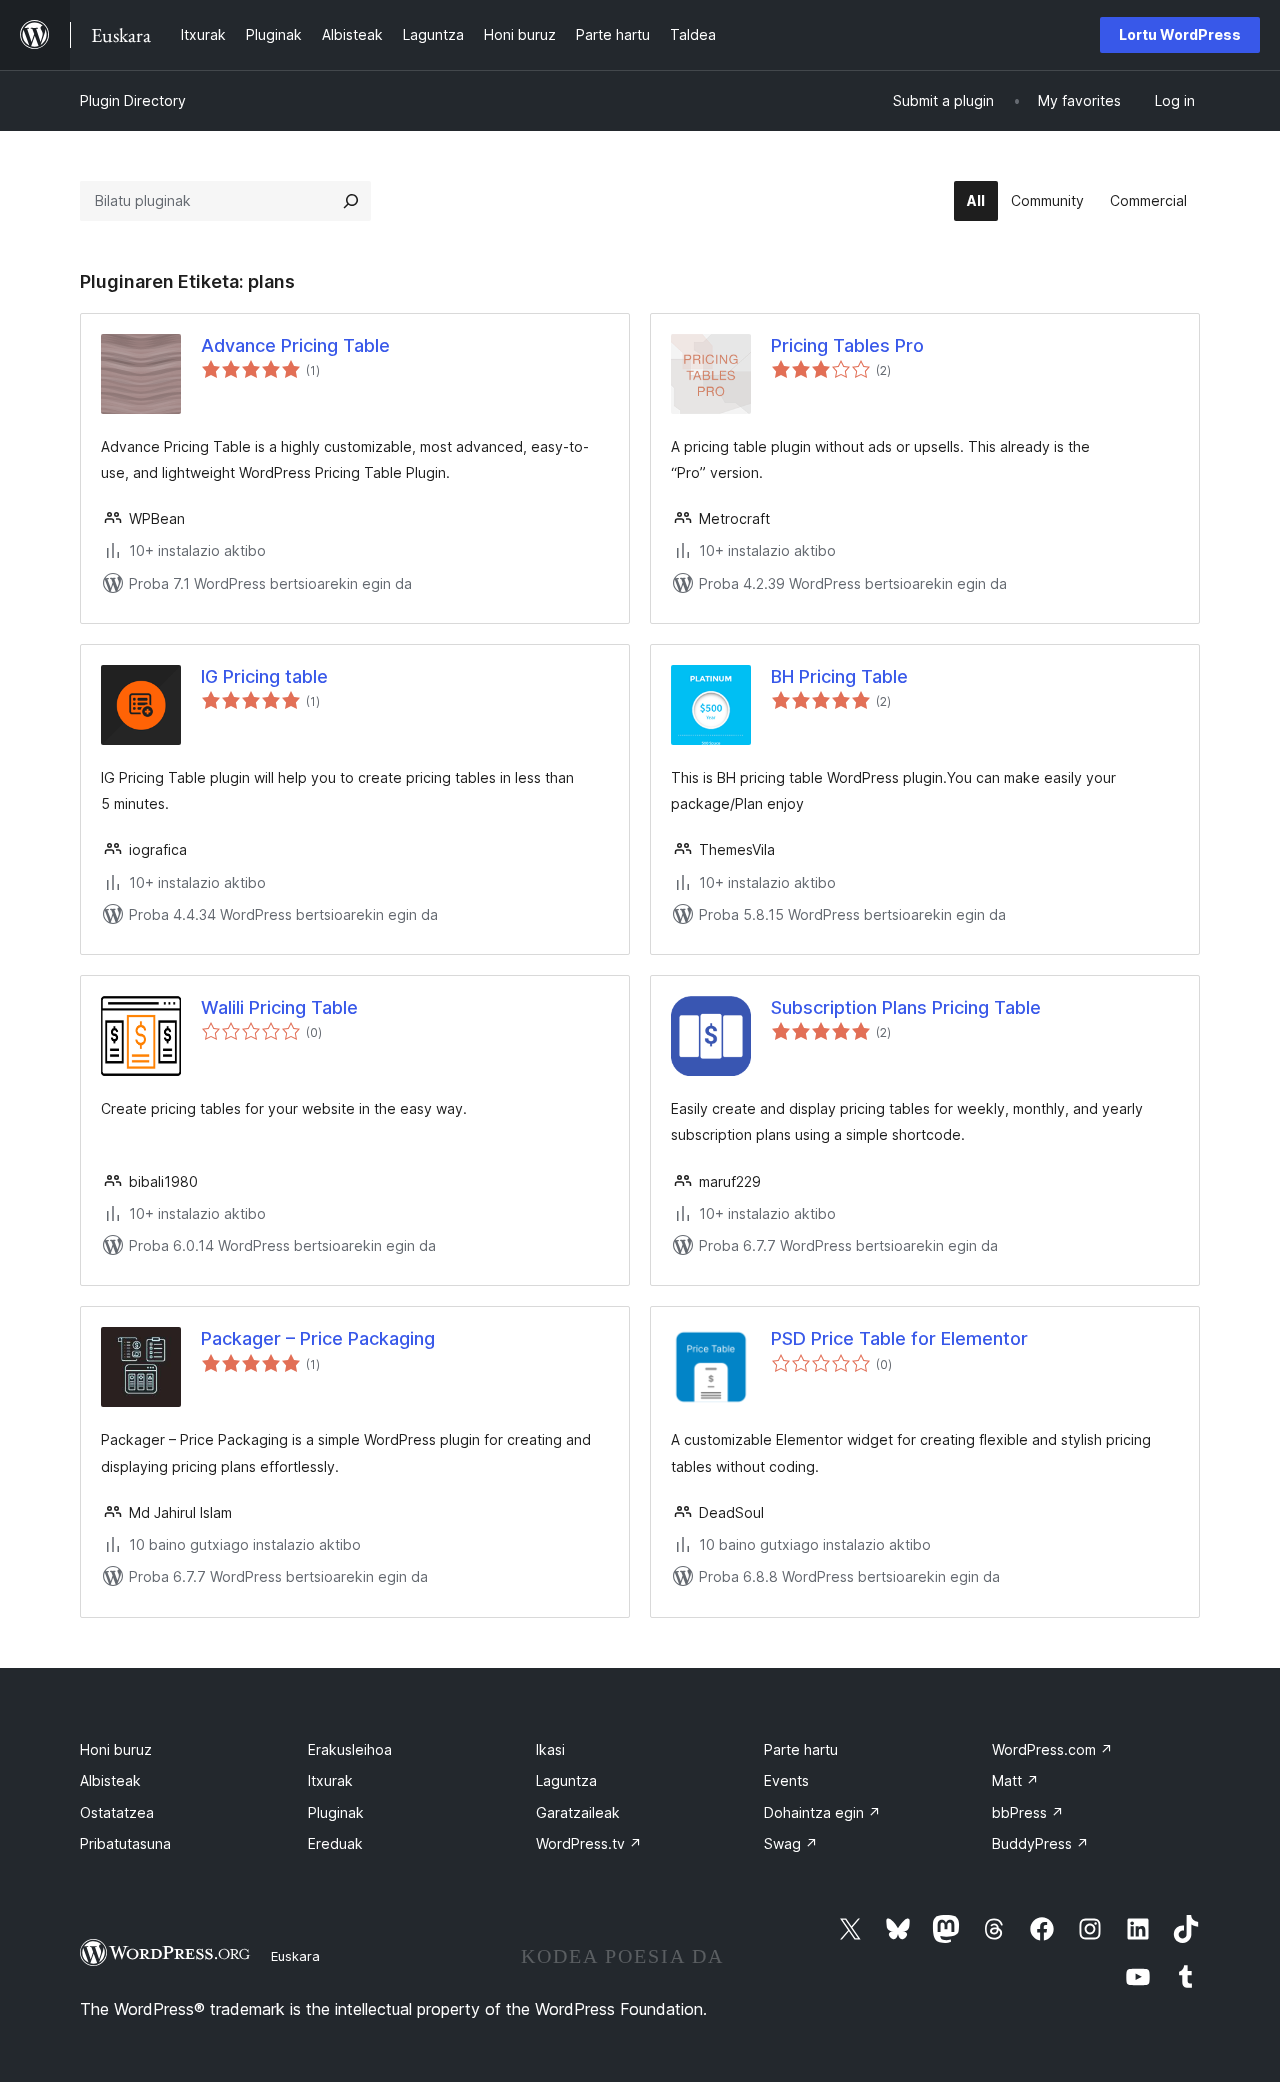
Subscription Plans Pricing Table (906, 1007)
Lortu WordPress (1180, 34)
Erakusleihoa (350, 1749)
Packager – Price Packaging (318, 1338)
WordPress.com (1052, 1749)
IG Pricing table (264, 676)
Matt (1015, 1780)
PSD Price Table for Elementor (899, 1338)
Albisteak (110, 1780)
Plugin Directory (133, 100)
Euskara (295, 1956)
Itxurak (330, 1780)
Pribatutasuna (125, 1843)
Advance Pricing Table (295, 345)
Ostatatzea (117, 1812)
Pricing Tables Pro (847, 345)
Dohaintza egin (822, 1812)
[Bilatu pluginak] (351, 201)
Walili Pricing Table (279, 1007)
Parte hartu (801, 1749)
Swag (791, 1843)
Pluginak (336, 1812)
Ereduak (335, 1843)
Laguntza (566, 1780)
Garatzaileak (578, 1812)
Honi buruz (116, 1749)
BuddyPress (1040, 1843)
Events (786, 1780)
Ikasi (550, 1749)
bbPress (1028, 1812)
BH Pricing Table (839, 676)
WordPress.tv (589, 1843)
